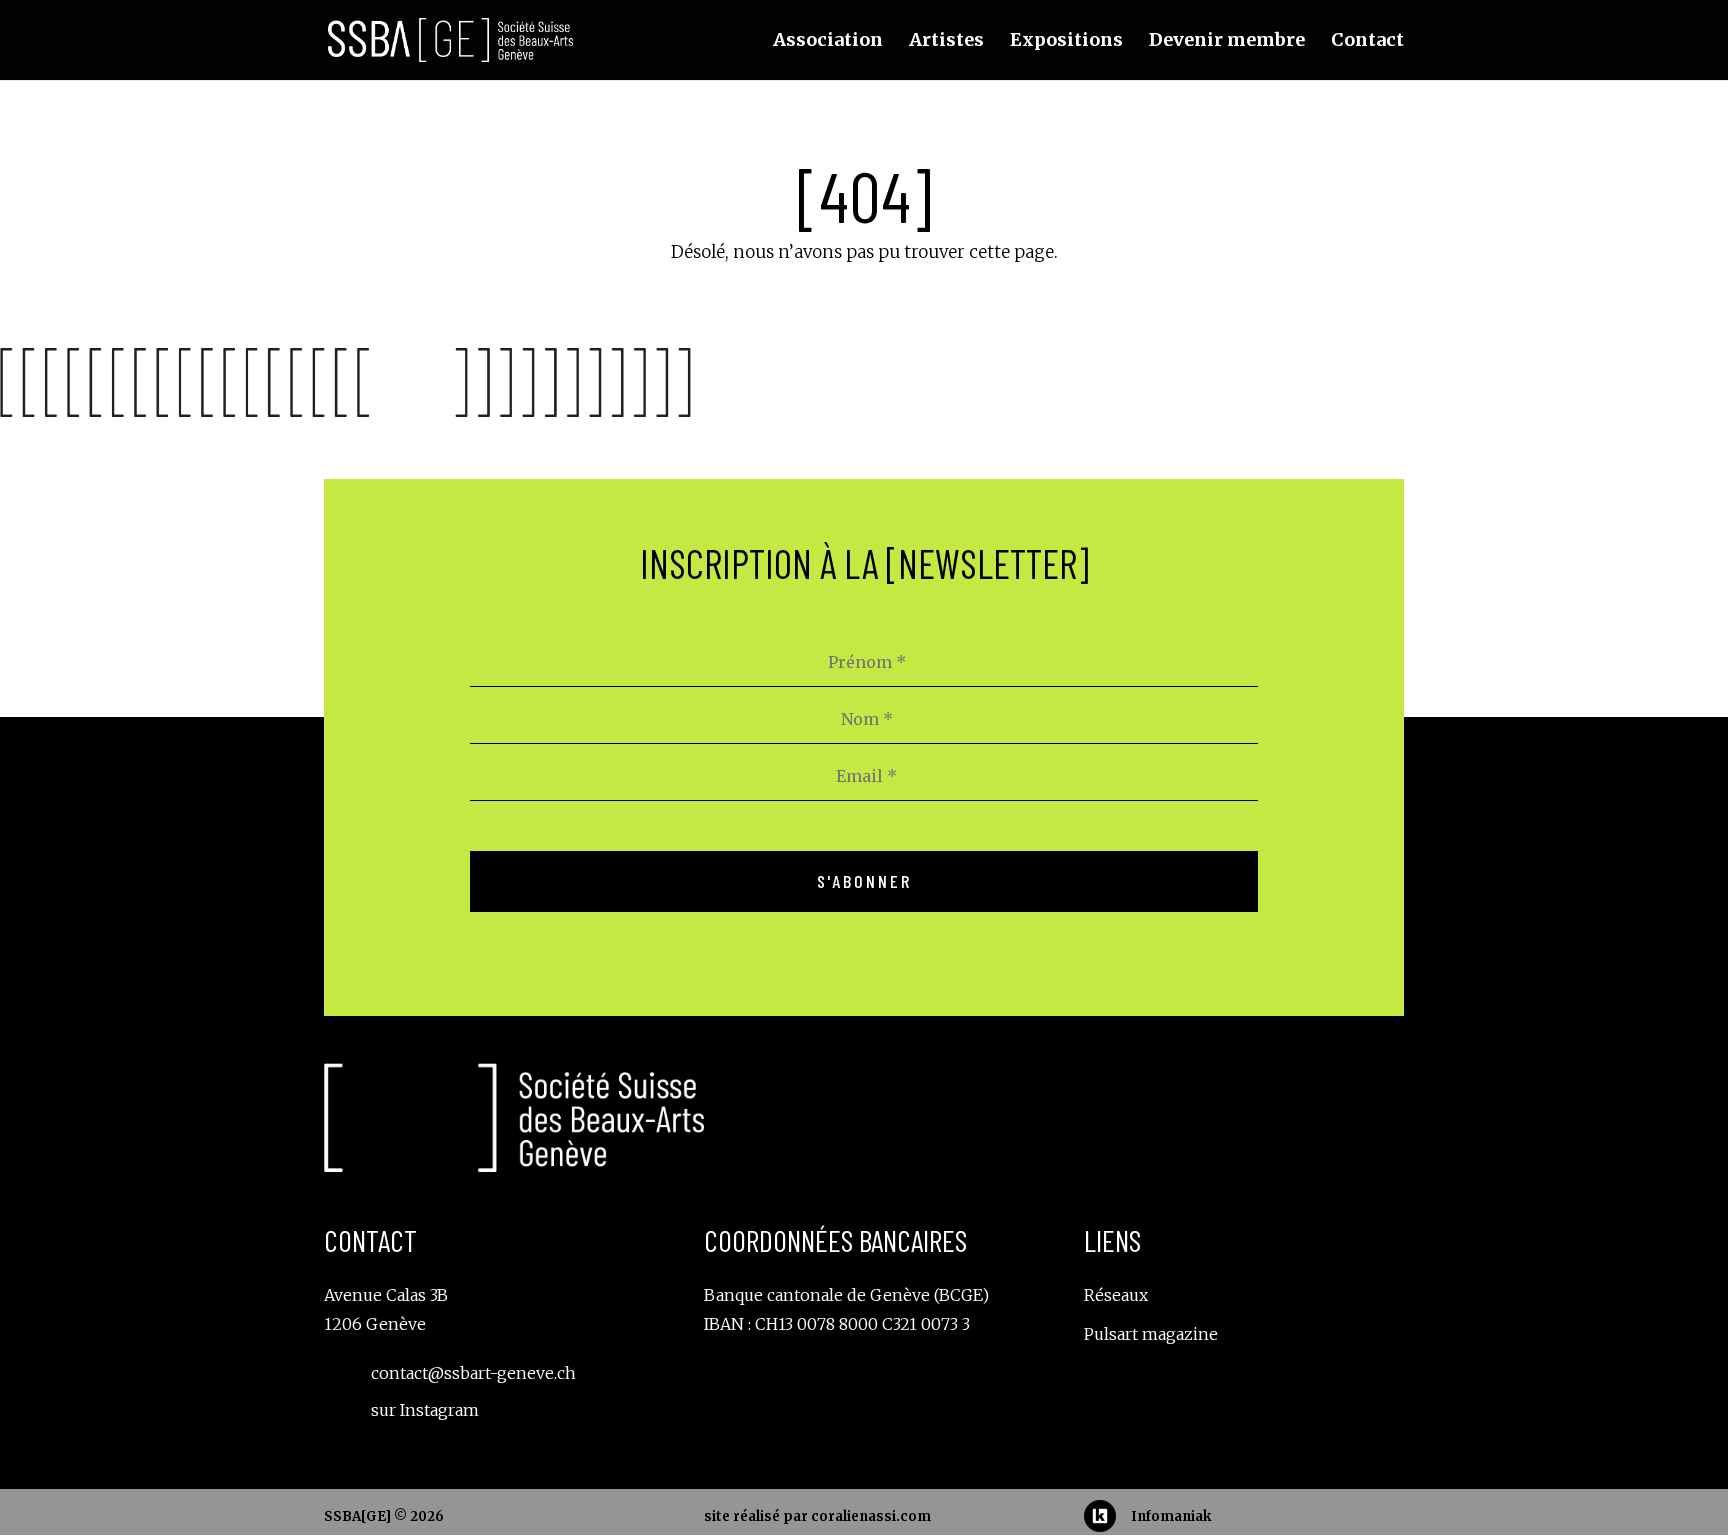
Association (828, 42)
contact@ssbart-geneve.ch (473, 1373)
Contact (1367, 42)
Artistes (946, 42)
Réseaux (1116, 1295)
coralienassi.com (871, 1516)
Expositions (1066, 42)
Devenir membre (1227, 42)
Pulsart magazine (1151, 1334)
